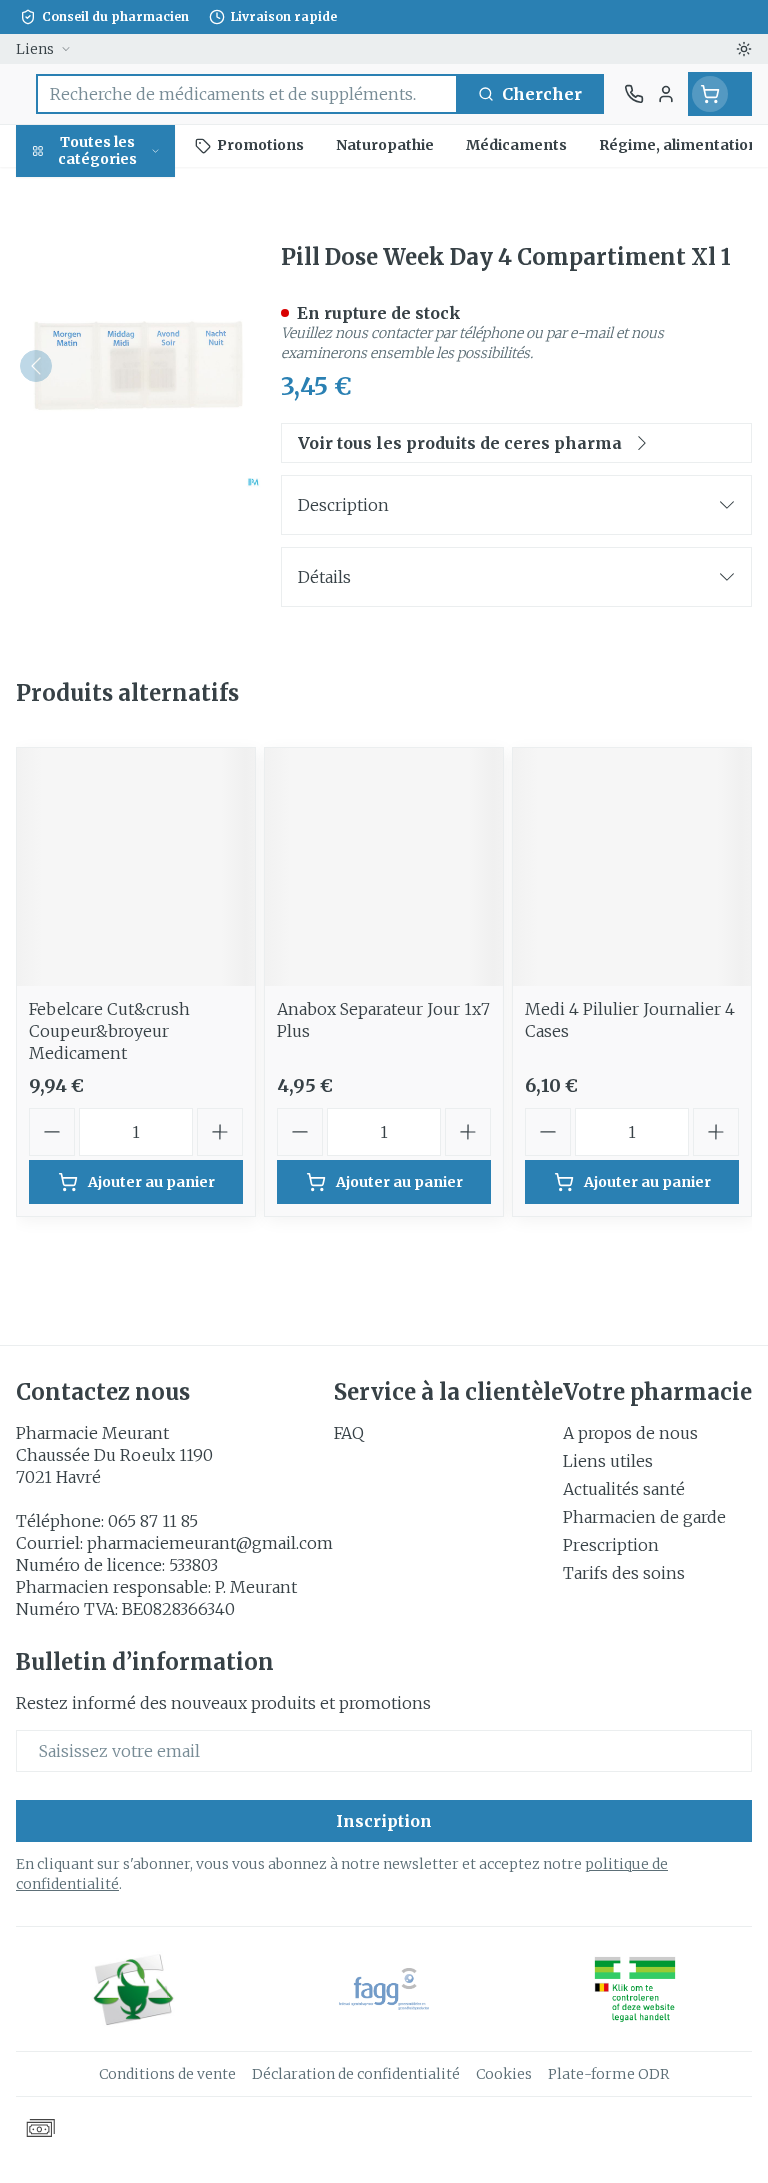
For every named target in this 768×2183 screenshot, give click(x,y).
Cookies (504, 2074)
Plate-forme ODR (608, 2074)
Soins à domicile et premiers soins (128, 552)
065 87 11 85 (153, 1521)
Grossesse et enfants (128, 395)
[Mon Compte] (666, 94)
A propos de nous (630, 1433)
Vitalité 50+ (128, 449)
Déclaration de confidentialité (356, 2074)
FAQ (349, 1433)
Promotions (65, 193)
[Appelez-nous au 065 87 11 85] (634, 94)
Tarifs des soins (624, 1573)
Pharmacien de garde (644, 1517)
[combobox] (247, 94)
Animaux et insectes (128, 616)
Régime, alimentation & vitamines (128, 321)
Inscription (384, 1821)
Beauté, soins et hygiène (128, 247)
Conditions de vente (167, 2074)
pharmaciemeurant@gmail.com (210, 1543)
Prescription (611, 1545)
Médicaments (128, 670)
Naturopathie (128, 496)
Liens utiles (608, 1461)
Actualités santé (624, 1489)
